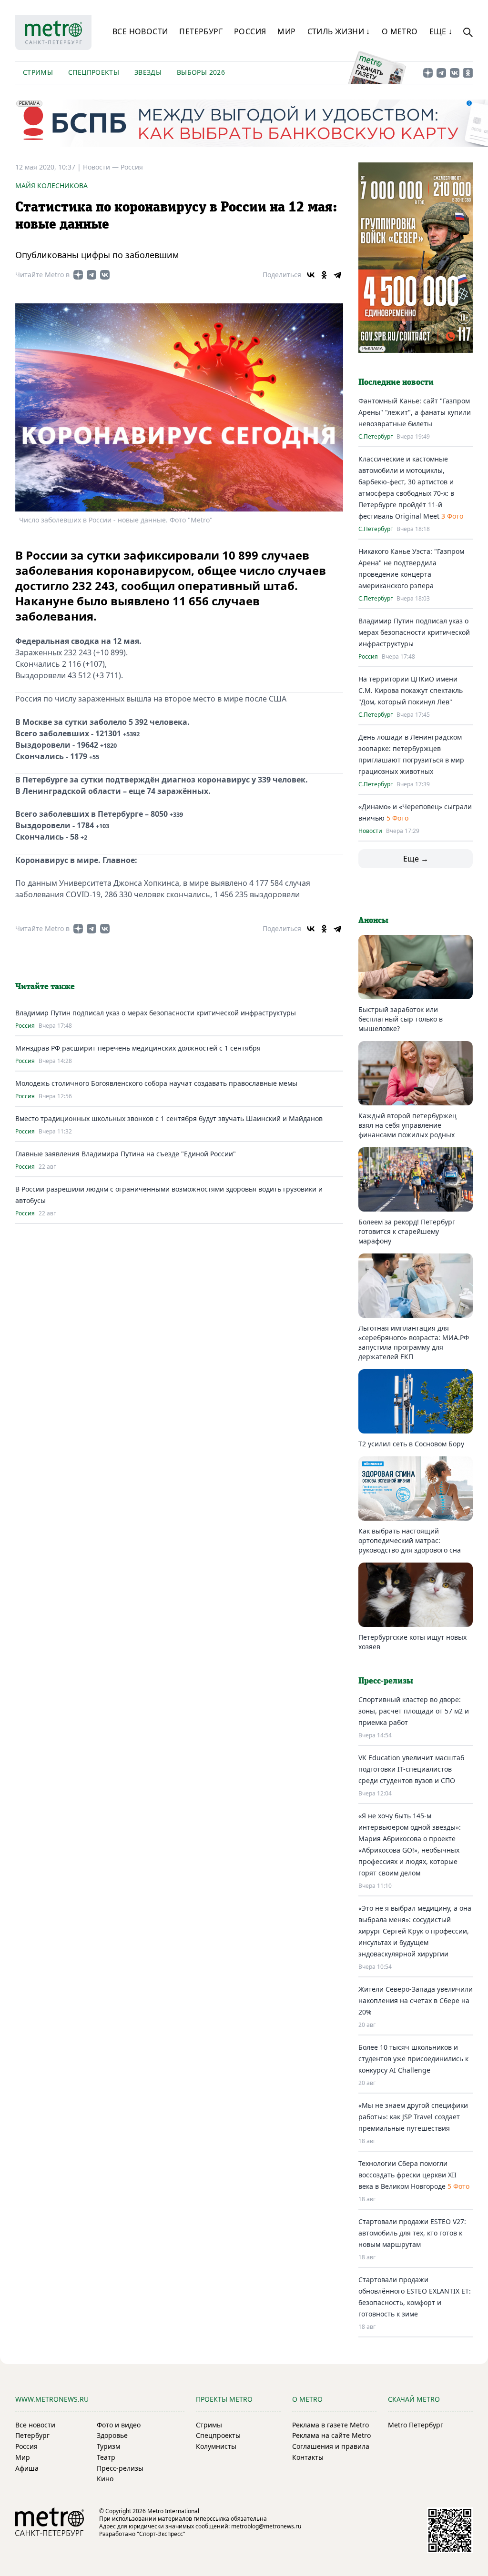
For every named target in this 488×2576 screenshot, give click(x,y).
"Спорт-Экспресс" (161, 2534)
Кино (105, 2479)
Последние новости (396, 382)
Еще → (416, 859)
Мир (286, 31)
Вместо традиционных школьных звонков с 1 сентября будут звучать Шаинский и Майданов (169, 1118)
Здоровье (112, 2435)
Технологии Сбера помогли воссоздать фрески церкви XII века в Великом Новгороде (407, 2175)
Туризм (108, 2446)
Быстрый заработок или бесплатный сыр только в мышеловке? (401, 1019)
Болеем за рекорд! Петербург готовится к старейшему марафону (407, 1231)
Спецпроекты (94, 72)
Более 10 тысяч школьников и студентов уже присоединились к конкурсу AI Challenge (413, 2059)
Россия (250, 31)
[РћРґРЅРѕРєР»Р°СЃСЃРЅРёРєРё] (324, 275)
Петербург (201, 31)
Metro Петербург (416, 2425)
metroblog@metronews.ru (266, 2526)
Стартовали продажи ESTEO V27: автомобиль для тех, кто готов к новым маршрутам (412, 2233)
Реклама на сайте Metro (331, 2435)
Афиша (27, 2468)
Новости (370, 831)
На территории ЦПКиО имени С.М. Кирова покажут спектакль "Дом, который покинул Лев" (411, 690)
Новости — (102, 167)
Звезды (148, 72)
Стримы (38, 72)
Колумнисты (216, 2446)
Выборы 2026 (201, 72)
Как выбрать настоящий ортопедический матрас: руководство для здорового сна (410, 1540)
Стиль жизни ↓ (339, 31)
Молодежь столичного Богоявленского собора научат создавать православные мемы (156, 1083)
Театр (106, 2457)
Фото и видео (119, 2425)
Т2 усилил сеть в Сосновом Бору (411, 1444)
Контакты (308, 2457)
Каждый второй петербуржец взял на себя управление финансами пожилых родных (407, 1125)
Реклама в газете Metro (330, 2425)
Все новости (140, 31)
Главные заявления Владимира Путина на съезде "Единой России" (126, 1154)
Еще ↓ (441, 31)
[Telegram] (337, 275)
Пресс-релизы (120, 2468)
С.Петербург (376, 437)
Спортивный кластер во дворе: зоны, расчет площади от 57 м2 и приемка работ (414, 1711)
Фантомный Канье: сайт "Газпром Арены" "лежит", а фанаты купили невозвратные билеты (415, 412)
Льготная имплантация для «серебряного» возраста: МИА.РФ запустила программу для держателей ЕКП (414, 1342)
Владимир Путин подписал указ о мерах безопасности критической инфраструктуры (156, 1013)
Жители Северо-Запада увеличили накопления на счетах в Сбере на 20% (416, 2000)
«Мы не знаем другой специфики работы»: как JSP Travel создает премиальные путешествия (413, 2117)
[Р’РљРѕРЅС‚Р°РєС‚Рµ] (311, 275)
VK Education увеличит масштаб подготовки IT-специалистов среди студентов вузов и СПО (411, 1769)
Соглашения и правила (331, 2446)
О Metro (400, 31)
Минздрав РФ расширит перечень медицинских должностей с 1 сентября (138, 1048)
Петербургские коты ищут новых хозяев (412, 1642)
